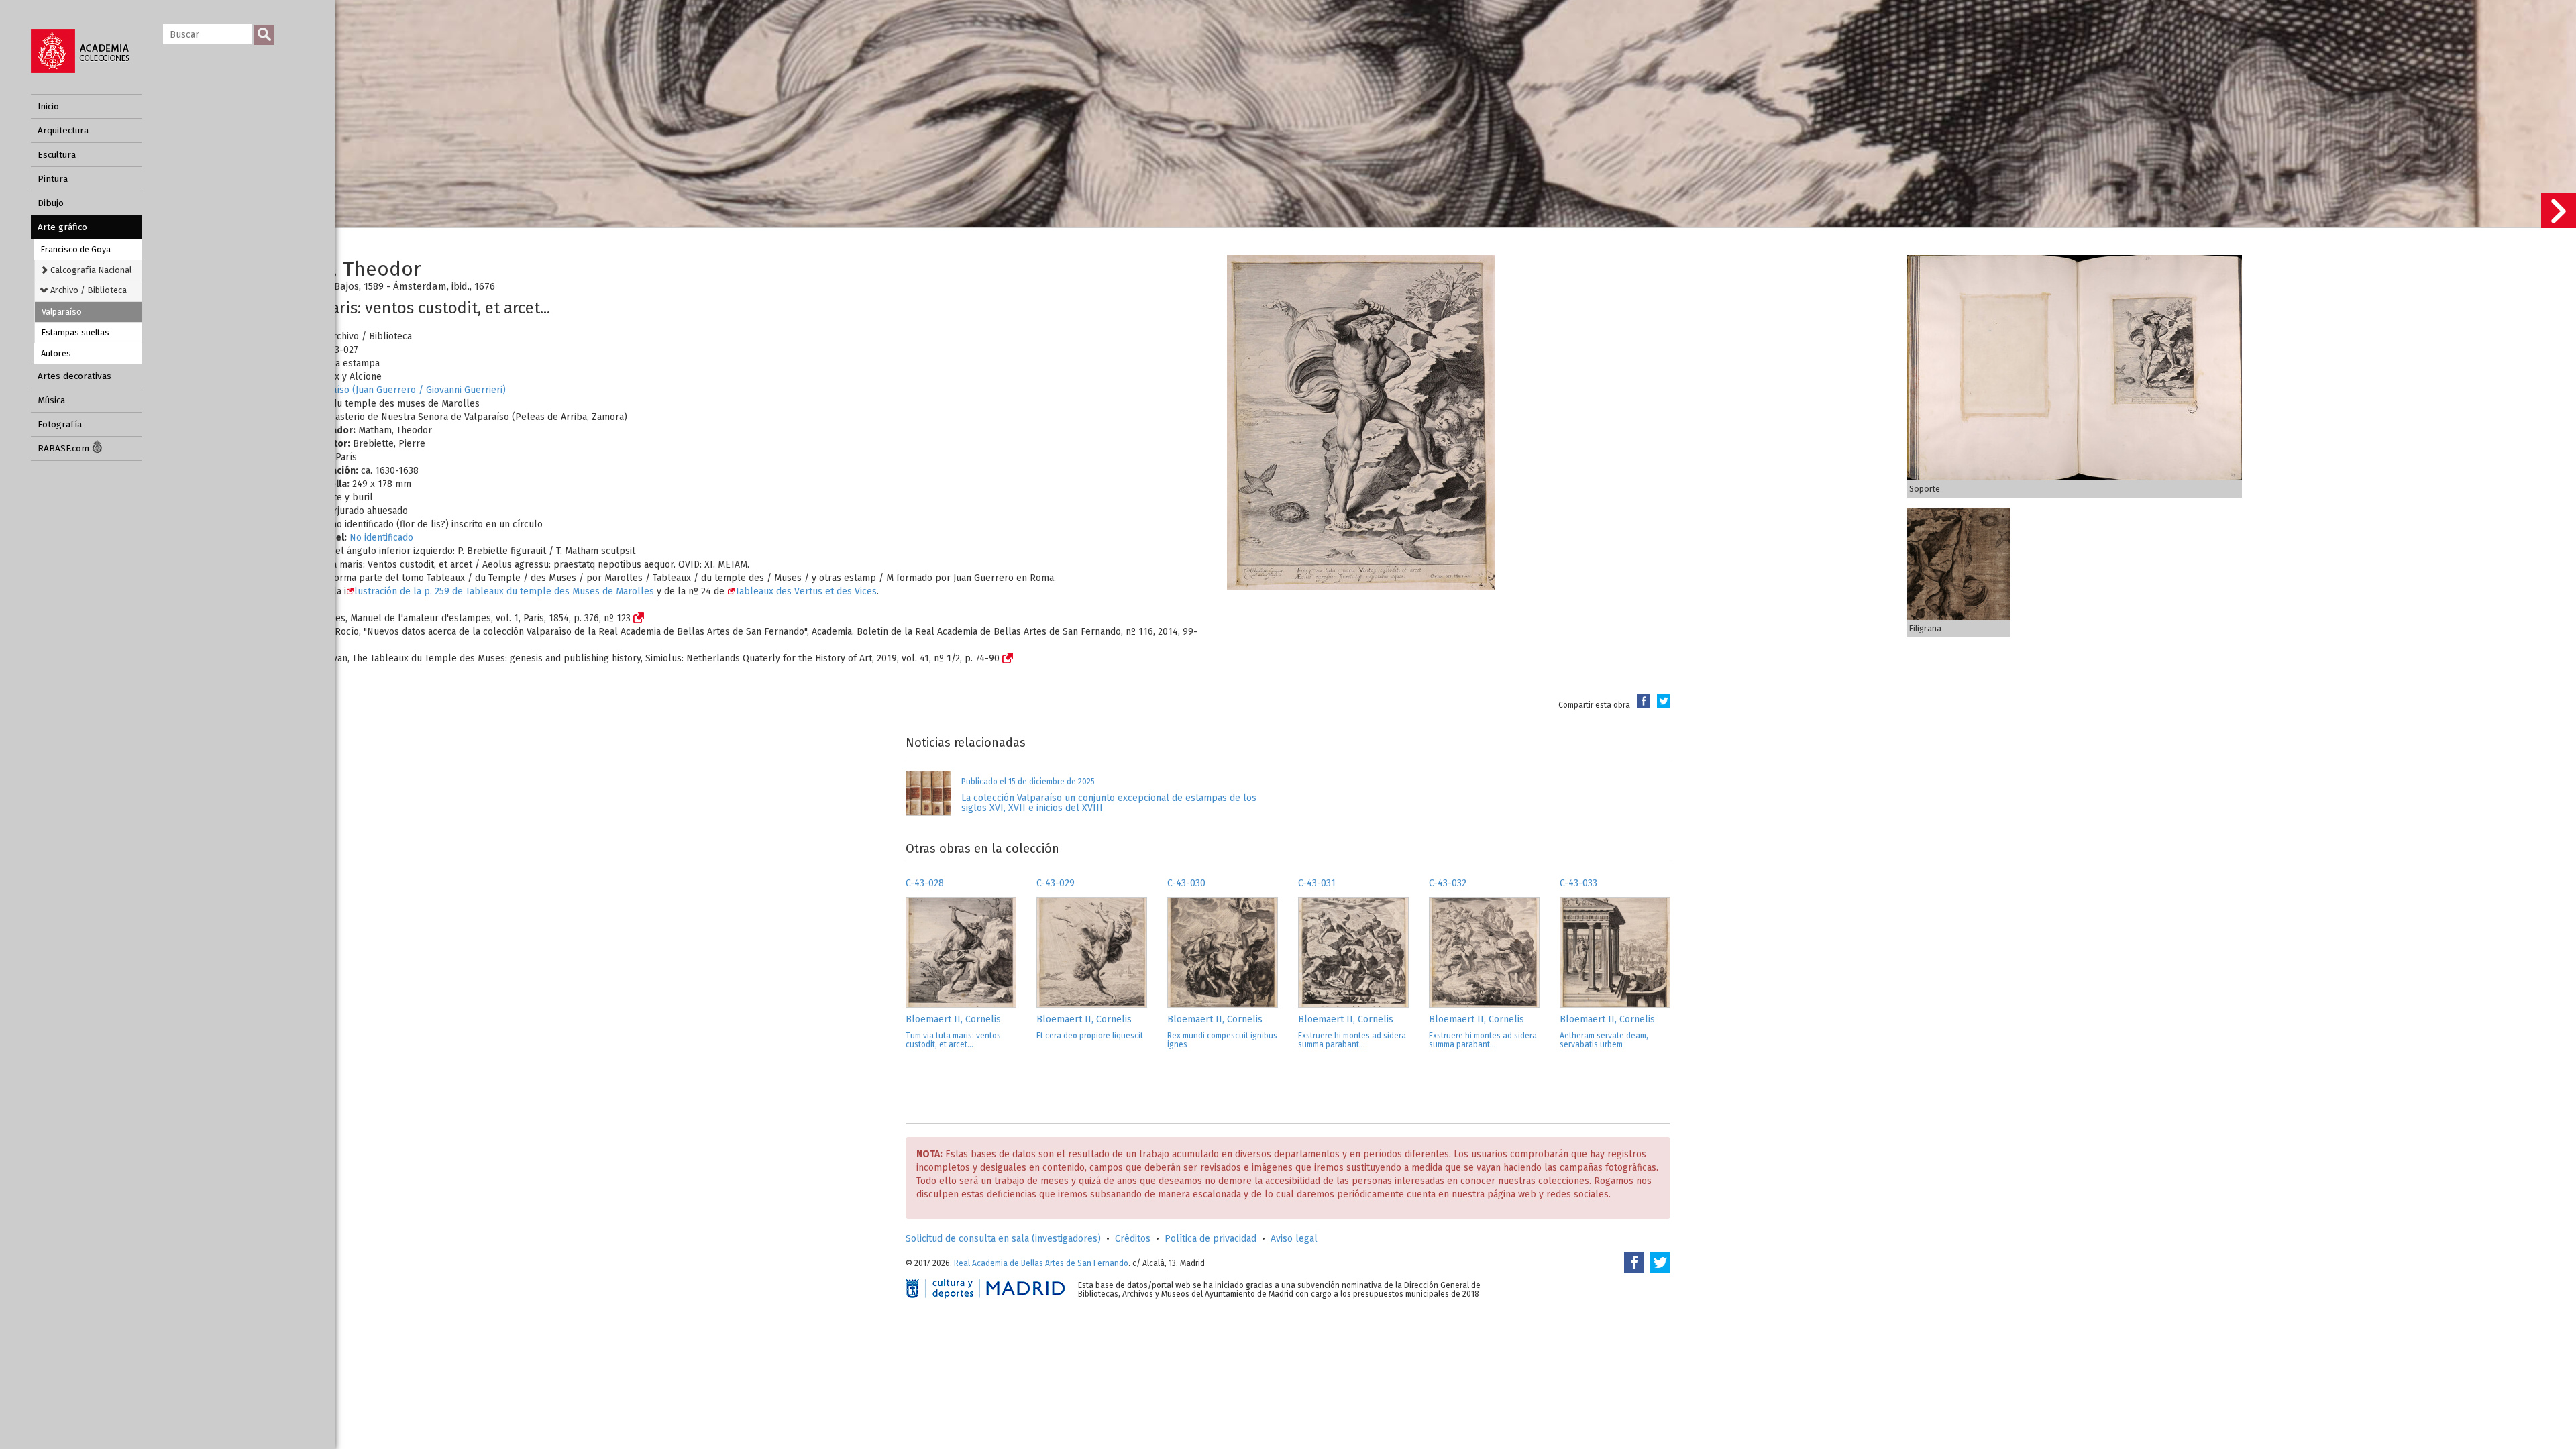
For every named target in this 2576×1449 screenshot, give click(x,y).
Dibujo (51, 203)
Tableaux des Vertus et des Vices (806, 591)
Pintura (53, 179)
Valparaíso (62, 312)
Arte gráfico (62, 227)
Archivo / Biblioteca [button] (88, 290)
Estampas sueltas (75, 332)
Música (51, 400)
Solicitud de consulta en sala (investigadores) (1003, 1239)
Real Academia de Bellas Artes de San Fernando (1041, 1263)
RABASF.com (65, 448)
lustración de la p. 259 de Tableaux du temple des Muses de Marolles (504, 591)
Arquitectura (63, 130)
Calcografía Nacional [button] (90, 270)
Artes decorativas (74, 376)
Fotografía (60, 424)
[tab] (88, 270)
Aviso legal (1294, 1239)
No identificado (381, 538)
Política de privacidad (1211, 1239)
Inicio (48, 106)
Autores (56, 353)
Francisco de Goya (76, 249)
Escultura (57, 155)
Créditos (1133, 1239)
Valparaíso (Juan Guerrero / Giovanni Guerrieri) (405, 390)
